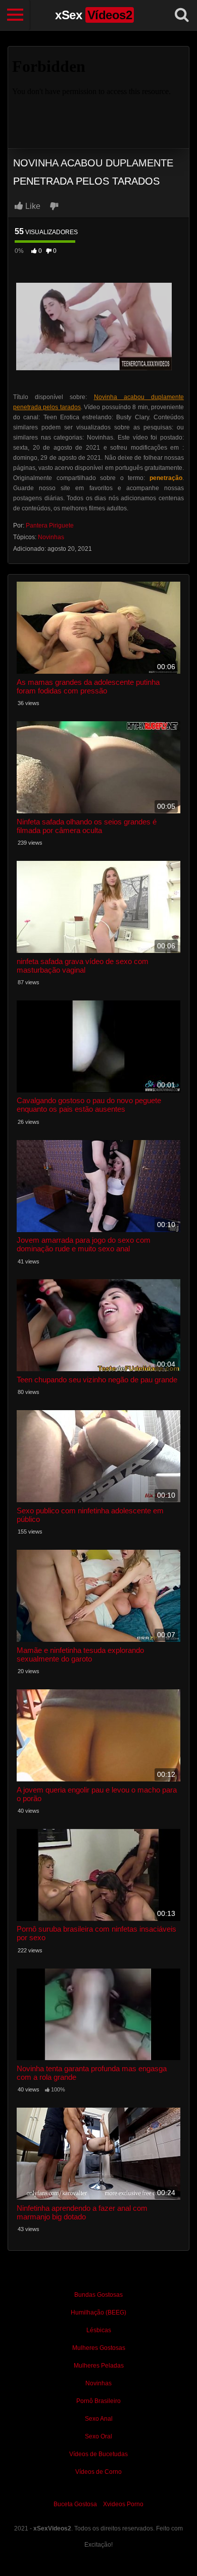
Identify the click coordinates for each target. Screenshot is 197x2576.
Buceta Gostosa (75, 2504)
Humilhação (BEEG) (98, 2312)
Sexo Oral (98, 2436)
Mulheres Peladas (99, 2366)
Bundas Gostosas (98, 2295)
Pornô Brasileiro (98, 2401)
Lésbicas (99, 2330)
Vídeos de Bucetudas (98, 2454)
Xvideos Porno (123, 2504)
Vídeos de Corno (98, 2472)
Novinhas (51, 537)
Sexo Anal (99, 2419)
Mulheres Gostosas (99, 2348)
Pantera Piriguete (50, 526)
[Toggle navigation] (15, 15)
